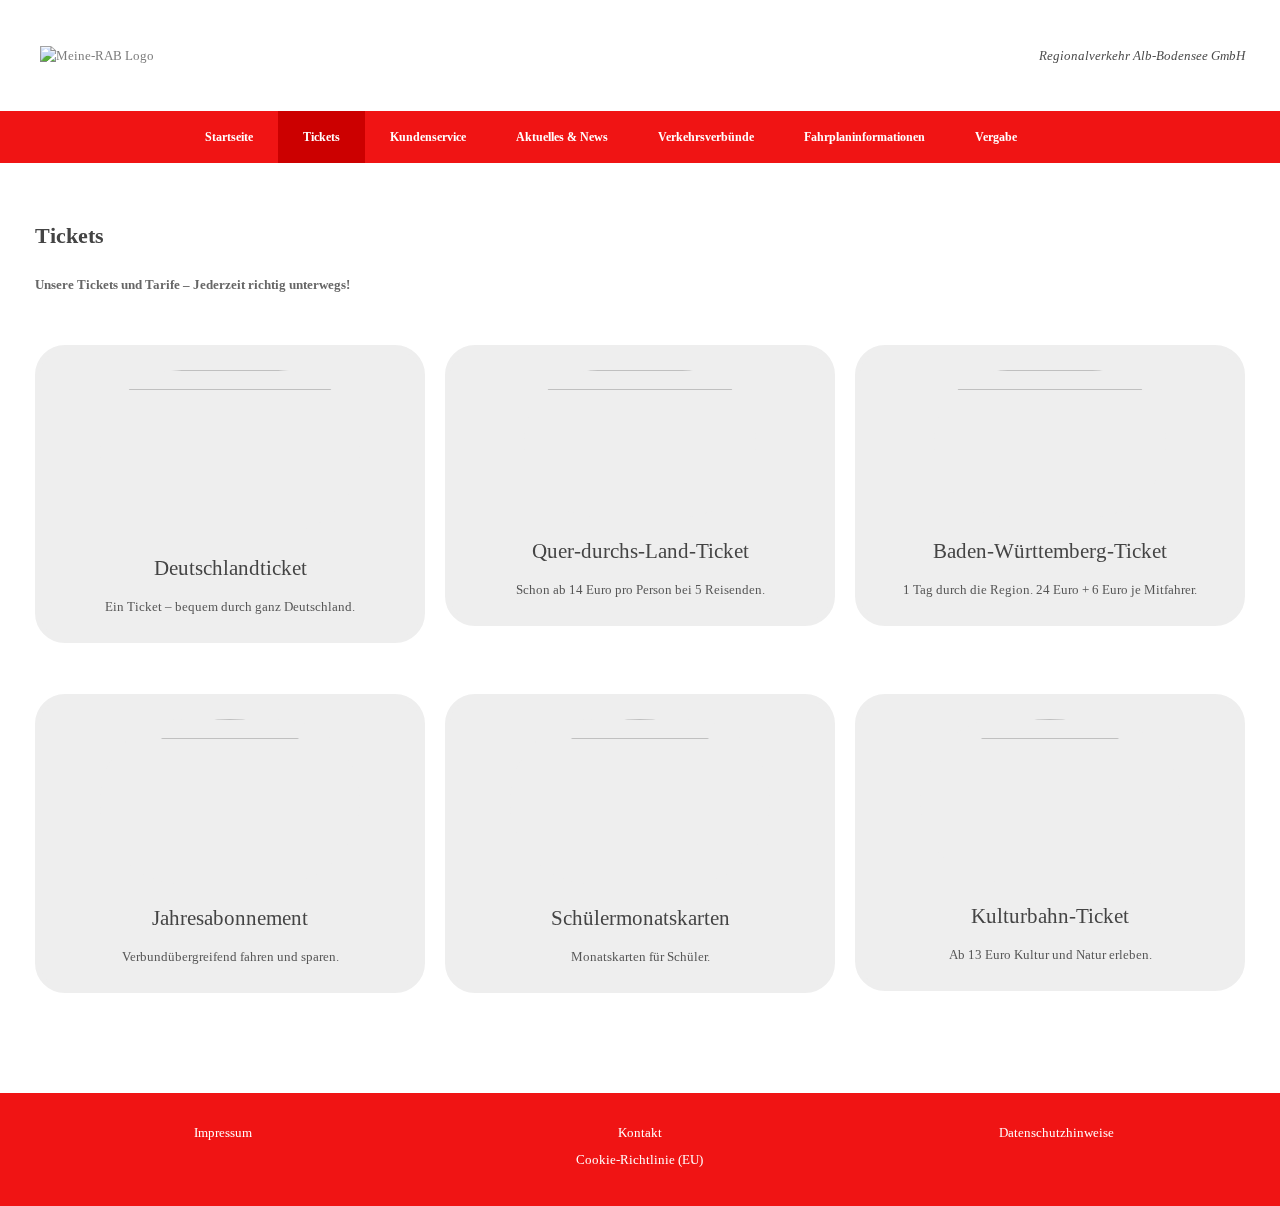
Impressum (223, 1132)
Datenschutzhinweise (1056, 1132)
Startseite (229, 137)
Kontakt (640, 1132)
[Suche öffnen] (1250, 137)
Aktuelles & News (562, 137)
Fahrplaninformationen (864, 137)
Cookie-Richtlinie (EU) (639, 1159)
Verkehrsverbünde (706, 137)
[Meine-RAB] (97, 55)
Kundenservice (428, 137)
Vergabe (996, 137)
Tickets (321, 137)
